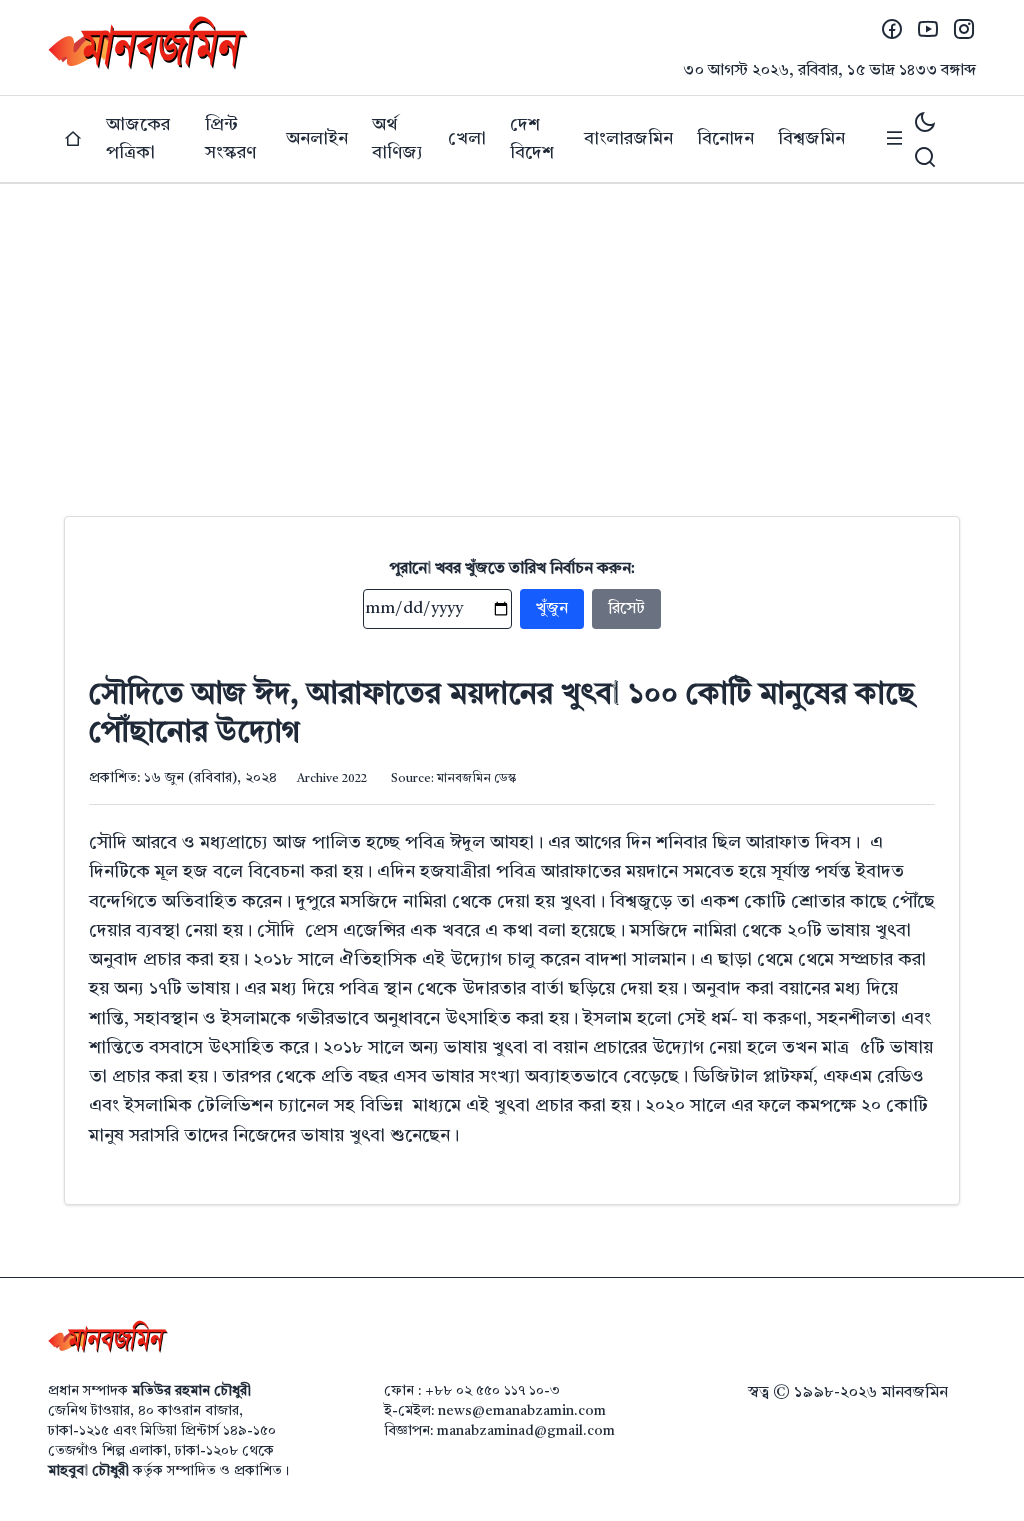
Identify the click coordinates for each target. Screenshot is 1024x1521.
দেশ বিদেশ (532, 139)
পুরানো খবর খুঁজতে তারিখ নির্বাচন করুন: (512, 569)
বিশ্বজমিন (811, 139)
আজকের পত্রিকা (138, 139)
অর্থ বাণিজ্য (397, 139)
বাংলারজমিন (628, 139)
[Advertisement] (512, 334)
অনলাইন (317, 139)
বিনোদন (725, 139)
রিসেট (626, 609)
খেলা (467, 139)
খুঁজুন (552, 609)
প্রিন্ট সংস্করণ (230, 139)
